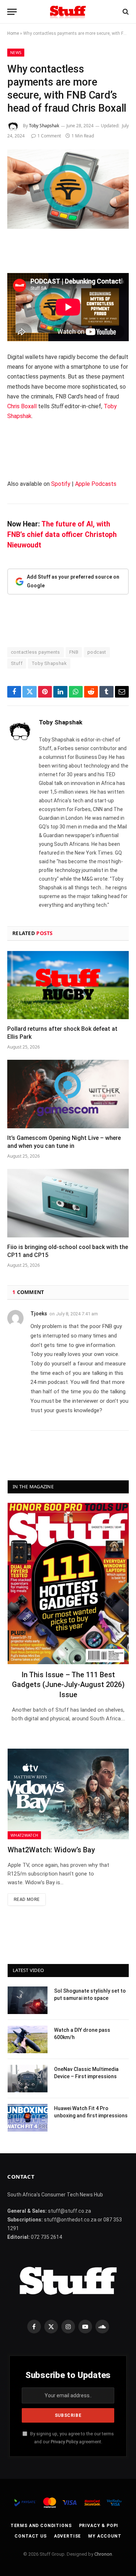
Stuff (17, 663)
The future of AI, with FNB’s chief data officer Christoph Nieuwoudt (62, 535)
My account (105, 2536)
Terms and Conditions (41, 2526)
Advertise (68, 2536)
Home (13, 33)
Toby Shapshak (44, 126)
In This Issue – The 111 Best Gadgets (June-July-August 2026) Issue (68, 1684)
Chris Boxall (22, 406)
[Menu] (12, 12)
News (16, 52)
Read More (27, 1899)
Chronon (103, 2554)
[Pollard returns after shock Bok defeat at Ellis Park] (68, 985)
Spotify (61, 484)
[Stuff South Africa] (68, 12)
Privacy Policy (64, 2442)
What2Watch (24, 1835)
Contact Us (30, 2536)
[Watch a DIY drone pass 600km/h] (28, 2039)
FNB (74, 652)
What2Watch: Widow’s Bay (51, 1850)
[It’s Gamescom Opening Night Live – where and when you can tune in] (68, 1094)
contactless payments (36, 652)
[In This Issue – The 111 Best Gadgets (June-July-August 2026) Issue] (68, 1583)
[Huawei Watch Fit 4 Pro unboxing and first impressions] (28, 2118)
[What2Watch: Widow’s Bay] (68, 1794)
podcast (97, 652)
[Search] (125, 12)
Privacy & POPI (99, 2526)
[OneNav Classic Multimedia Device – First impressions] (28, 2079)
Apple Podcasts (96, 484)
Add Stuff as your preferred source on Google (73, 581)
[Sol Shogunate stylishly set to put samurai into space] (28, 2000)
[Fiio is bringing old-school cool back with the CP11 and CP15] (68, 1203)
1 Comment (49, 136)
